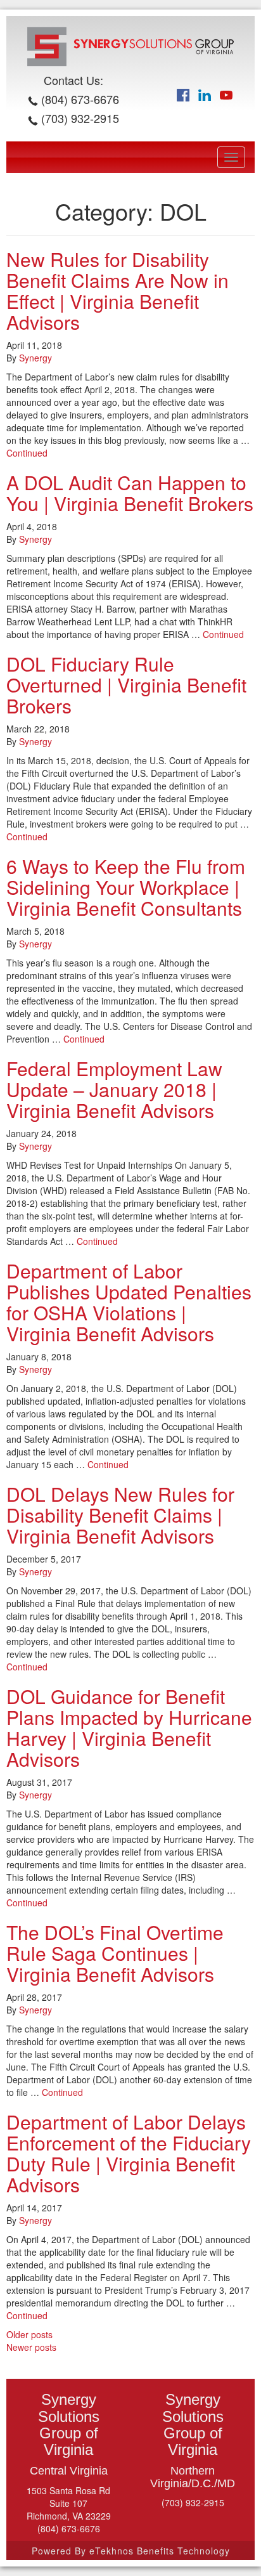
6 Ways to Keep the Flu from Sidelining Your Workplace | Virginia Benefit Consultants (126, 887)
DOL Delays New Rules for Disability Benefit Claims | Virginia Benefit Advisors (120, 1515)
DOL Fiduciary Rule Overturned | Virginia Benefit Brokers (126, 685)
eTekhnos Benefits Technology (160, 2551)
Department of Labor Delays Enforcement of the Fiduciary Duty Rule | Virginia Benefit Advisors (129, 2153)
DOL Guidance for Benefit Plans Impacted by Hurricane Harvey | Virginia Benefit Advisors (129, 1727)
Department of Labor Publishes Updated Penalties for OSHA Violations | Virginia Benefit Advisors (129, 1302)
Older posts (29, 2334)
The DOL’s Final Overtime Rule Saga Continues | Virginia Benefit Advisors (115, 1953)
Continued (27, 453)
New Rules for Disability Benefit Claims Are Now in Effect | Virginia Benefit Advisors (118, 290)
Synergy (35, 358)
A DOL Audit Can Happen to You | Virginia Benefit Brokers (130, 493)
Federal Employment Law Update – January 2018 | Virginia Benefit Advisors (114, 1089)
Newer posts (31, 2347)
